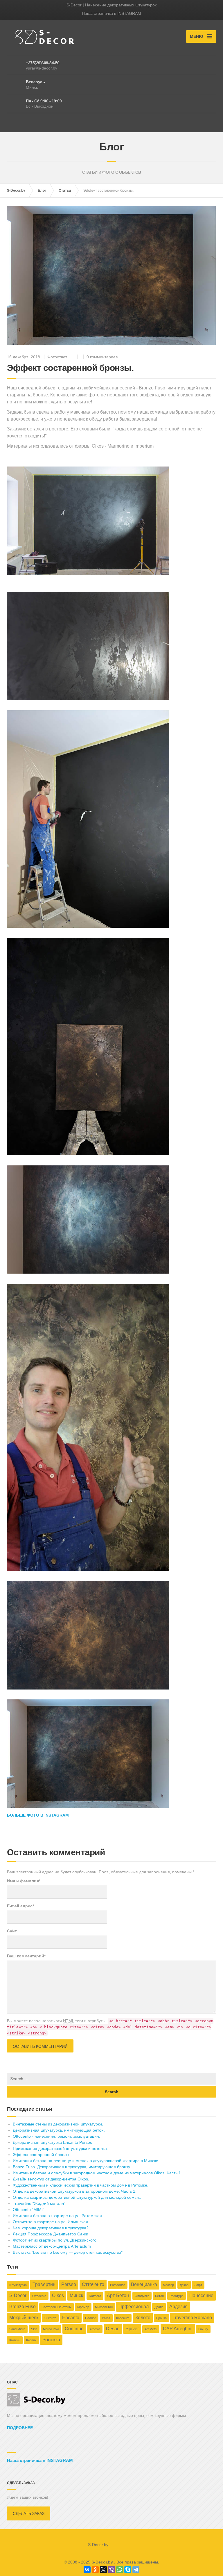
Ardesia (95, 2329)
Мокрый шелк (24, 2318)
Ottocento (39, 2296)
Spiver (132, 2329)
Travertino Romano (192, 2318)
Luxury (203, 2329)
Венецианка (144, 2284)
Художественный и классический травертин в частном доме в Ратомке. (81, 2185)
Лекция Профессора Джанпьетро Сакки (51, 2234)
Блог (42, 191)
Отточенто (93, 2284)
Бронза (161, 2318)
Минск (76, 2295)
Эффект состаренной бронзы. (42, 2155)
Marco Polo (51, 2329)
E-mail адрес (20, 1906)
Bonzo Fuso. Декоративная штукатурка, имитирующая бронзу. (72, 2167)
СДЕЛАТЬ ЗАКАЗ (29, 2513)
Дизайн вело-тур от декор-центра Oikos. (51, 2179)
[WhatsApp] (120, 2570)
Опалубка (142, 2296)
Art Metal (151, 2329)
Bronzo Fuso (23, 2307)
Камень (15, 2340)
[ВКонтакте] (87, 2570)
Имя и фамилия (24, 1881)
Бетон (159, 2296)
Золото (143, 2318)
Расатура (177, 2296)
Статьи (65, 191)
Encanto (71, 2318)
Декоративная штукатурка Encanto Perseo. (53, 2142)
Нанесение (201, 2295)
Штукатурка (18, 2285)
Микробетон (104, 2307)
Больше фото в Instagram (38, 1815)
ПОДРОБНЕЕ (20, 2428)
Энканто (50, 2318)
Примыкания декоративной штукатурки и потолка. (60, 2148)
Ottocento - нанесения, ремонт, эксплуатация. (56, 2136)
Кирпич (31, 2340)
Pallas (106, 2318)
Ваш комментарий (26, 1956)
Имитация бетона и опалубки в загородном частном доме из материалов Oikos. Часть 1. (97, 2173)
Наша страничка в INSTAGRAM (111, 13)
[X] (103, 2570)
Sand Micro (17, 2329)
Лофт (198, 2285)
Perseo (69, 2284)
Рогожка (51, 2340)
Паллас (91, 2318)
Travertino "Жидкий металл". (40, 2203)
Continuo (74, 2329)
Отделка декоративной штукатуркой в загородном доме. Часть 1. (75, 2191)
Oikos (58, 2295)
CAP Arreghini (178, 2329)
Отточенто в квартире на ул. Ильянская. (51, 2222)
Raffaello (95, 2296)
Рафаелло (118, 2285)
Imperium (123, 2318)
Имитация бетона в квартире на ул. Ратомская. (58, 2216)
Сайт (12, 1931)
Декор (184, 2285)
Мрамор (83, 2307)
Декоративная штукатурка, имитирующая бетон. (59, 2130)
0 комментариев (102, 357)
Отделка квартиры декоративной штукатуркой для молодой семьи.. (77, 2197)
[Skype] (128, 2570)
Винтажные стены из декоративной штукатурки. (58, 2124)
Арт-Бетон (118, 2295)
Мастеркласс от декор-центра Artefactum (52, 2246)
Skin (34, 2329)
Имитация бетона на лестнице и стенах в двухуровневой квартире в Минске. (86, 2161)
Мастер (168, 2285)
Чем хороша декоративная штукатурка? (51, 2228)
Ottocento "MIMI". (29, 2210)
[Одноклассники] (95, 2570)
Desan (113, 2329)
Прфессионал (134, 2307)
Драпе (159, 2307)
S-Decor (18, 2295)
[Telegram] (136, 2570)
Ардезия (178, 2307)
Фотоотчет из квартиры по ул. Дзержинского (55, 2240)
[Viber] (111, 2570)
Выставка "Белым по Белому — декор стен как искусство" (68, 2252)
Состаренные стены (56, 2307)
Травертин (44, 2284)
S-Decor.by (16, 191)
